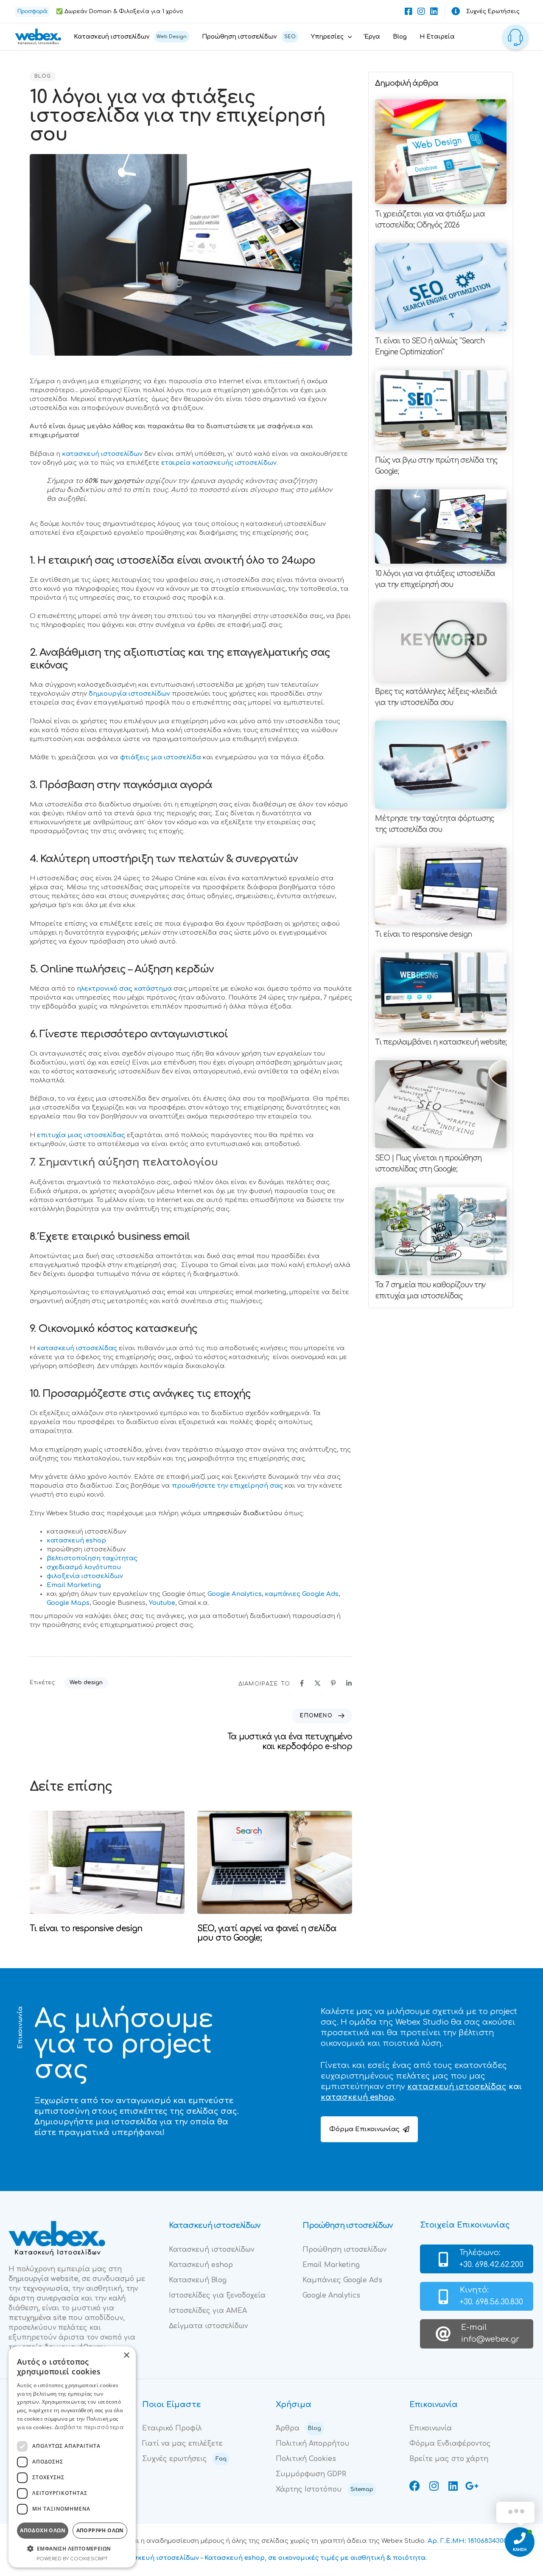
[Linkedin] (434, 11)
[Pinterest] (333, 1683)
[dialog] (72, 2457)
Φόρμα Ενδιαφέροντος (450, 2444)
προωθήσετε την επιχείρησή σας (227, 1486)
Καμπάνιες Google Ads (342, 2280)
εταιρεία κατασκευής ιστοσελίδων (219, 463)
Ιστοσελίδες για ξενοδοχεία (217, 2295)
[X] (318, 1683)
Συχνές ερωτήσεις (184, 2459)
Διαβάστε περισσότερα (89, 2427)
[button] (72, 2549)
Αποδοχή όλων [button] (43, 2530)
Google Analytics (235, 1594)
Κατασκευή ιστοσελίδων (130, 37)
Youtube (162, 1603)
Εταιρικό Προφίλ (172, 2428)
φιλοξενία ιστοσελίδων (85, 1576)
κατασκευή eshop (76, 1541)
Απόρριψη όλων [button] (100, 2530)
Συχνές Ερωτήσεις (493, 11)
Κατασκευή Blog (198, 2280)
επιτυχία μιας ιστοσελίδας (81, 1135)
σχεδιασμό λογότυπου (84, 1567)
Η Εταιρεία (437, 37)
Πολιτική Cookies (306, 2459)
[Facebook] (302, 1683)
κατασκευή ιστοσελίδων (102, 454)
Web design (86, 1683)
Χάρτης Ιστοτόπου (325, 2489)
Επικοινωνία (431, 2428)
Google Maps (68, 1603)
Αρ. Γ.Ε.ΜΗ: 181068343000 (469, 2541)
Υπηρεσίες (327, 37)
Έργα (372, 37)
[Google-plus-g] (472, 2486)
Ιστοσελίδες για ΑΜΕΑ (208, 2311)
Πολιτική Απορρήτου (313, 2444)
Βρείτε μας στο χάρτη (449, 2459)
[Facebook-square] (409, 11)
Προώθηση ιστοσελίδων (249, 37)
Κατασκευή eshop (201, 2265)
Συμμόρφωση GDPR (311, 2474)
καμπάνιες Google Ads (302, 1594)
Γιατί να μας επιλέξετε (182, 2444)
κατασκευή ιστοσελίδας (77, 1348)
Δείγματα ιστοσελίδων (208, 2326)
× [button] (126, 2355)
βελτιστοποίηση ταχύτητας (92, 1558)
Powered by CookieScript (72, 2559)
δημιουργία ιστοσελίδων (129, 694)
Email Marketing (74, 1585)
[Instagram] (421, 11)
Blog (400, 37)
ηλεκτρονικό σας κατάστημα (124, 989)
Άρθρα (298, 2428)
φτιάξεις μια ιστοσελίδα (161, 757)
